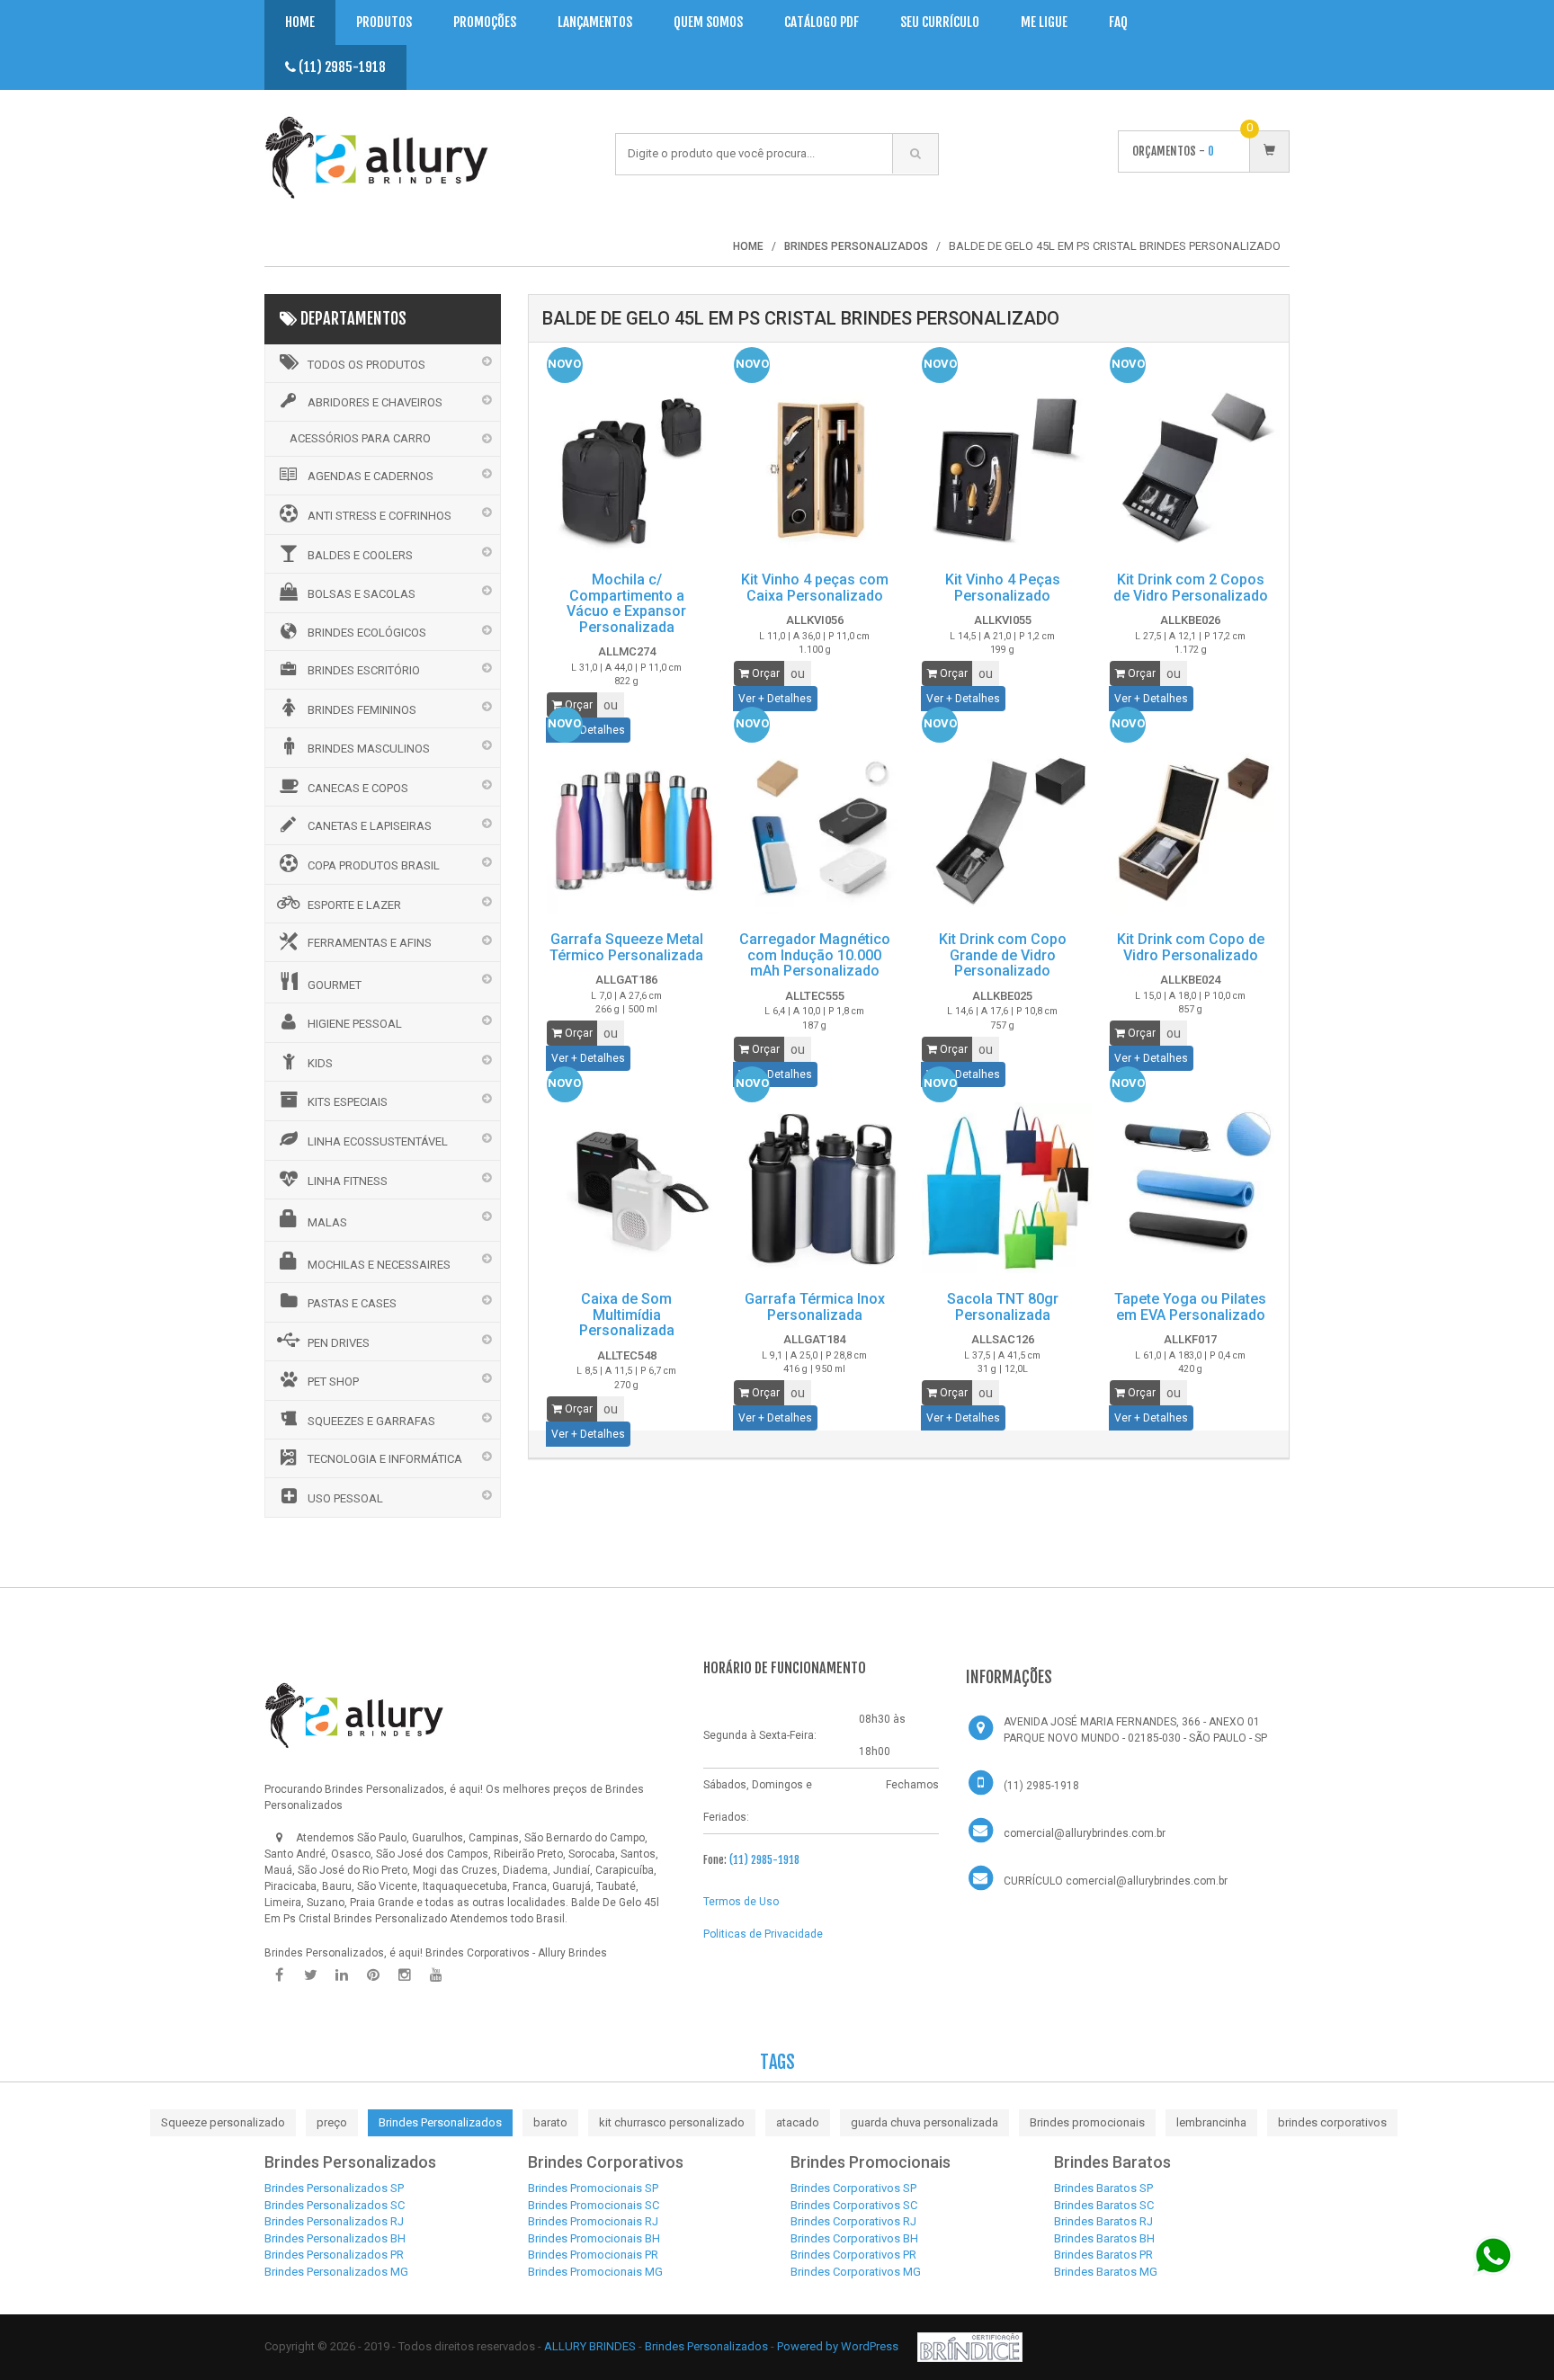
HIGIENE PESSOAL (355, 1024)
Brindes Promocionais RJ (593, 2221)
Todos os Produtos (366, 365)
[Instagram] (405, 1975)
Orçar (577, 705)
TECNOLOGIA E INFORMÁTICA (385, 1459)
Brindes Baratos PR (1103, 2255)
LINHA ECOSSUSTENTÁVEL (378, 1141)
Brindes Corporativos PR (853, 2255)
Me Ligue (1044, 22)
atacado (798, 2122)
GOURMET (335, 985)
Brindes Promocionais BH (594, 2238)
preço (332, 2122)
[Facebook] (279, 1975)
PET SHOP (333, 1382)
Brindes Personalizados (440, 2122)
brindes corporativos (1332, 2122)
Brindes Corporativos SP (853, 2188)
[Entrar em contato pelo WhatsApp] (1493, 2255)
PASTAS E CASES (352, 1303)
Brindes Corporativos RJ (853, 2221)
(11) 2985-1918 (341, 67)
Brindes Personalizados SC (335, 2205)
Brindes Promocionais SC (594, 2205)
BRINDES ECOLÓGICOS (367, 633)
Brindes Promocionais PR (593, 2255)
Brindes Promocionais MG (595, 2272)
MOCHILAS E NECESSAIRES (379, 1265)
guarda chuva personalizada (924, 2122)
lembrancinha (1211, 2122)
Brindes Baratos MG (1106, 2272)
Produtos (384, 22)
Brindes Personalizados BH (335, 2238)
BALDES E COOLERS (360, 555)
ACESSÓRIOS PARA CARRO (360, 438)
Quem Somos (708, 22)
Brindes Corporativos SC (854, 2205)
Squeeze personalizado (223, 2122)
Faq (1118, 22)
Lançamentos (595, 22)
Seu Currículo (940, 22)
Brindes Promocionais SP (593, 2188)
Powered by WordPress (839, 2346)
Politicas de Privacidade (763, 1934)
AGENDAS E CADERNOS (371, 476)
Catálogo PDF (822, 22)
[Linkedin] (342, 1975)
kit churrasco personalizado (672, 2122)
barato (550, 2122)
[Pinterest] (373, 1975)
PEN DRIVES (339, 1343)
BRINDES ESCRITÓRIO (364, 670)
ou (611, 705)
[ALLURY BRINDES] (354, 1715)
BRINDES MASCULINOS (369, 749)
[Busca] (915, 154)
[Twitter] (310, 1975)
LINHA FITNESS (348, 1181)
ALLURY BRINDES (590, 2346)
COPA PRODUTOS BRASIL (374, 865)
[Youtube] (436, 1975)
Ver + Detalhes (775, 699)
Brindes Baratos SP (1103, 2188)
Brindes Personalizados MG (336, 2272)
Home (300, 22)
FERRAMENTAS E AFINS (370, 943)
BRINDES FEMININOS (362, 710)
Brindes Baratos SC (1104, 2205)
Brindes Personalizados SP (334, 2188)
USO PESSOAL (345, 1498)
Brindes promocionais (1087, 2122)
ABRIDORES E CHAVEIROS (375, 402)
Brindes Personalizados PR (334, 2255)
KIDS (320, 1063)
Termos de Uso (741, 1902)
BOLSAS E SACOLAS (362, 594)
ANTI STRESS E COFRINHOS (380, 516)
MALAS (327, 1222)
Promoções (485, 22)
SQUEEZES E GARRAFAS (371, 1421)
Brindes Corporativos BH (854, 2238)
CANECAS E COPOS (358, 788)
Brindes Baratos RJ (1103, 2221)
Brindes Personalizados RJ (334, 2221)
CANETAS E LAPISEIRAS (370, 826)
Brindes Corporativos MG (856, 2272)
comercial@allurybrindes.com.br (1085, 1833)
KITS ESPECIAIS (348, 1102)
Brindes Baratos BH (1104, 2238)
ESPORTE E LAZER (354, 905)
